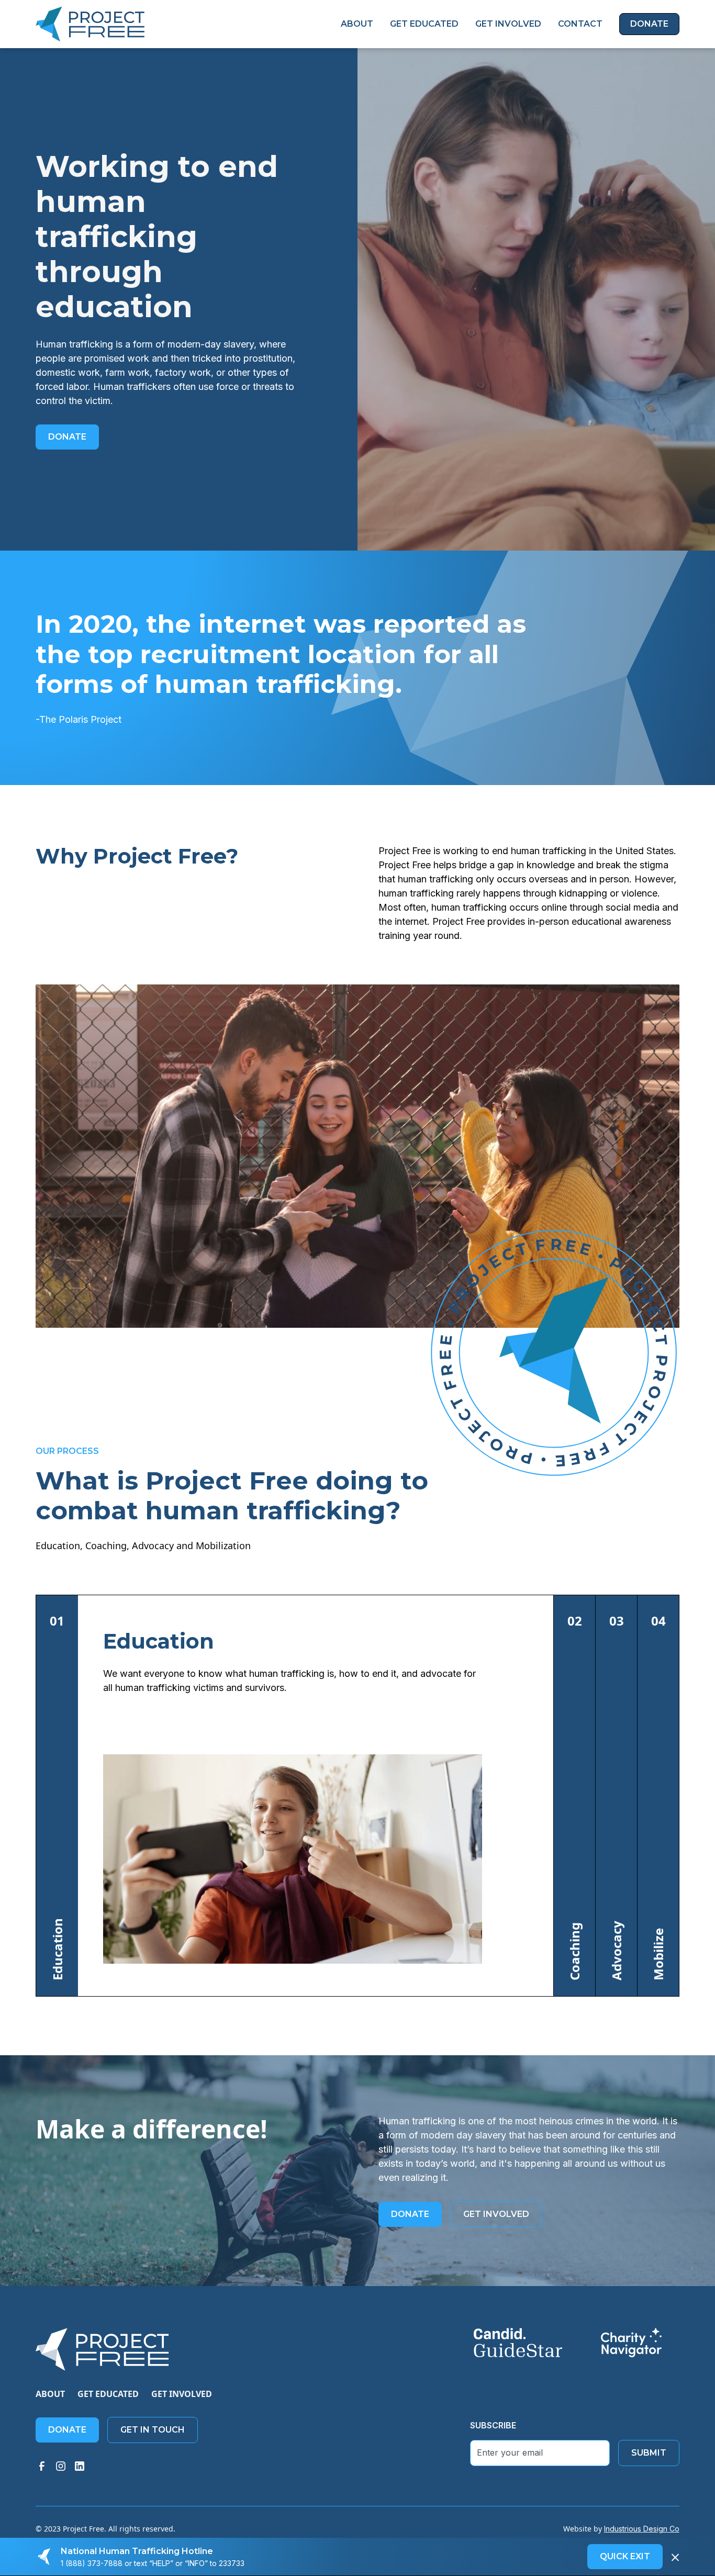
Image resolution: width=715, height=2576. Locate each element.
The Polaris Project (80, 719)
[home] (90, 24)
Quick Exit (625, 2556)
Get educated (108, 2394)
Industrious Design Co (642, 2529)
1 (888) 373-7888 (92, 2563)
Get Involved (508, 24)
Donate (649, 24)
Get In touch (153, 2430)
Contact (580, 24)
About (357, 24)
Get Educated (424, 24)
